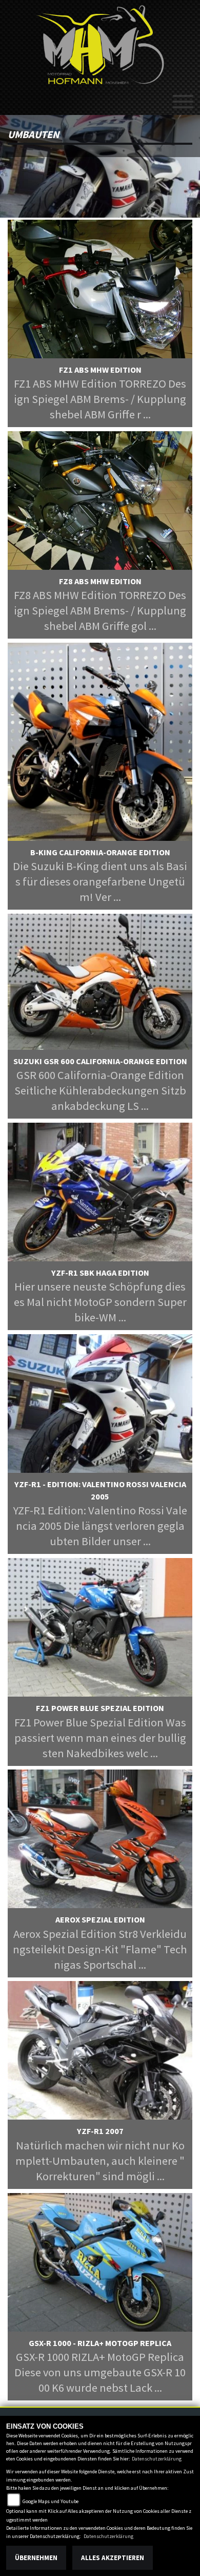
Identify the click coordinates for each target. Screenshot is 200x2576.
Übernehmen (36, 2558)
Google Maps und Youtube (51, 2501)
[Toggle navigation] (183, 98)
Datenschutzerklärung (157, 2459)
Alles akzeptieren (113, 2558)
